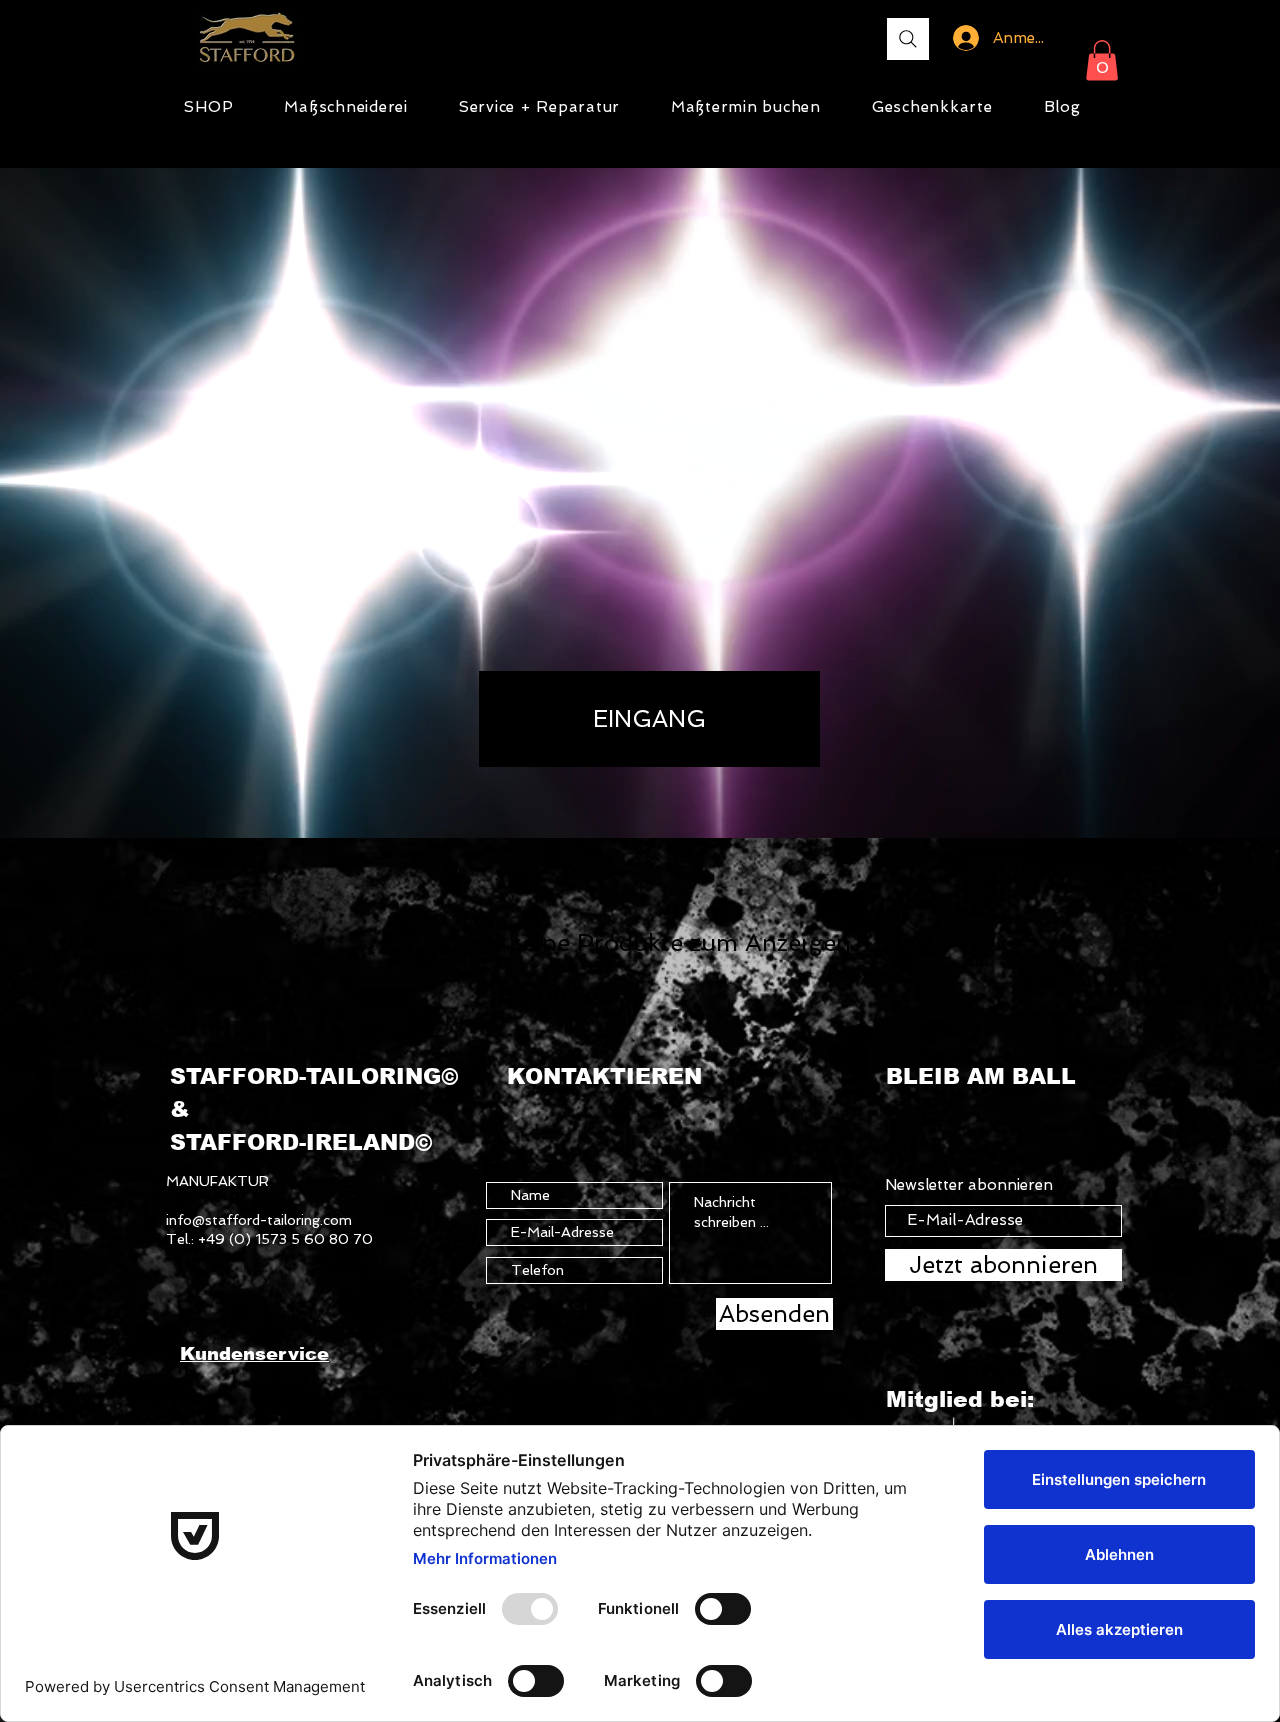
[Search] (908, 39)
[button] (1102, 60)
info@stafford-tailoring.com (259, 1220)
